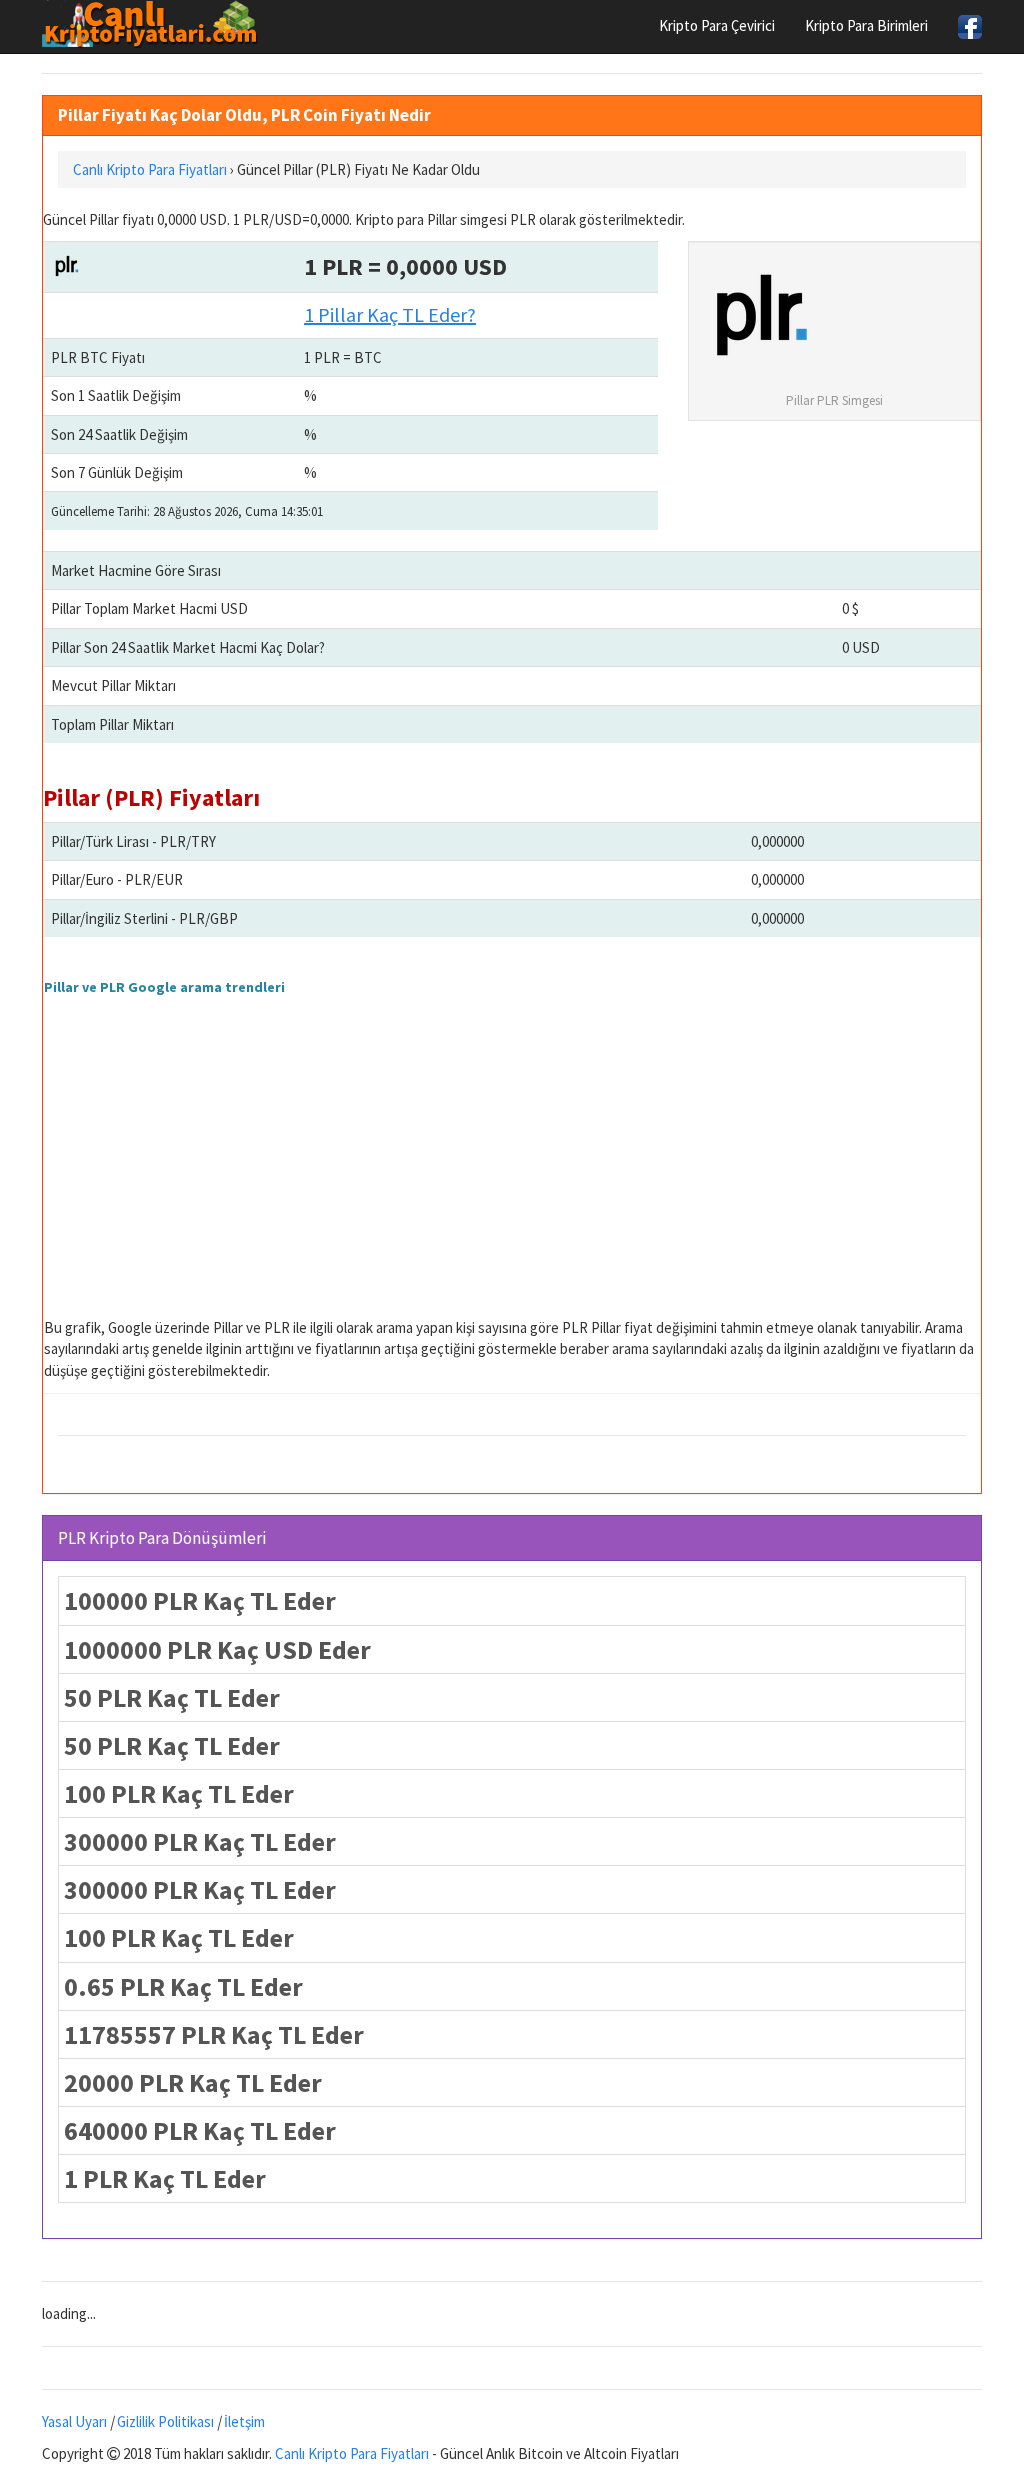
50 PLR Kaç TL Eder (172, 1697)
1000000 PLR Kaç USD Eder (217, 1649)
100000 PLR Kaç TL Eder (200, 1600)
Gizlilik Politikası (165, 2421)
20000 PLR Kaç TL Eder (193, 2082)
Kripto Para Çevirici (717, 25)
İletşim (244, 2421)
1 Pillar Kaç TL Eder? (390, 314)
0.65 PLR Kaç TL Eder (183, 1986)
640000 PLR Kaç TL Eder (200, 2130)
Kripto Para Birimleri (866, 25)
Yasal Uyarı (74, 2421)
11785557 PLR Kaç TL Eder (214, 2034)
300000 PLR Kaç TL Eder (200, 1841)
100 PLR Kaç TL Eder (179, 1793)
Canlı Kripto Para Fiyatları (352, 2453)
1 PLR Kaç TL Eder (165, 2178)
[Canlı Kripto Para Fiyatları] (155, 24)
